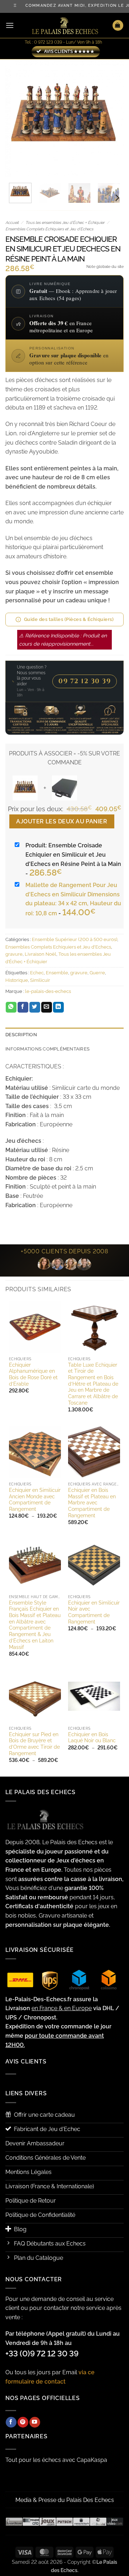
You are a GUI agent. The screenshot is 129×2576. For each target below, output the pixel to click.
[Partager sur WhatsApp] (11, 1007)
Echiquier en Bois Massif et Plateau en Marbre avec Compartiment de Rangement (92, 1503)
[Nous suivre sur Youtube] (35, 2422)
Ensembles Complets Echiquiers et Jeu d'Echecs (49, 229)
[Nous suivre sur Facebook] (11, 2422)
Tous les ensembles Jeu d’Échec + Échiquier (65, 223)
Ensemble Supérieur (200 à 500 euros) (75, 939)
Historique (17, 980)
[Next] (112, 118)
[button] (10, 25)
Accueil (12, 223)
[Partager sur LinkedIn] (58, 1007)
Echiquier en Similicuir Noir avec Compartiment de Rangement (94, 1612)
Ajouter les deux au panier (62, 821)
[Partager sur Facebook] (23, 1007)
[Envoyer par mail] (47, 1007)
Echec (37, 973)
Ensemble (57, 973)
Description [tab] (21, 1035)
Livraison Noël (40, 954)
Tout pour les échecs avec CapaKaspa (56, 2460)
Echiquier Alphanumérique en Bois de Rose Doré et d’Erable (33, 1374)
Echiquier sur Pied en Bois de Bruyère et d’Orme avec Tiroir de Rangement (34, 1744)
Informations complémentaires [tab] (47, 1049)
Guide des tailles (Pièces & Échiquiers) (69, 619)
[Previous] (17, 118)
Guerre (97, 973)
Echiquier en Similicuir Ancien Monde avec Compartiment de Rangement (35, 1500)
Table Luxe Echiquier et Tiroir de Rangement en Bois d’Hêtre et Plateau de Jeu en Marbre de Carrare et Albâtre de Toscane (93, 1384)
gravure (14, 954)
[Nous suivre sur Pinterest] (23, 2422)
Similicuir (40, 980)
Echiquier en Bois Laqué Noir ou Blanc (92, 1738)
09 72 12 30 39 (85, 681)
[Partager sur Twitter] (35, 1007)
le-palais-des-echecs (48, 991)
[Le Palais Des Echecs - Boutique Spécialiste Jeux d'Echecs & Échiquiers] (64, 26)
